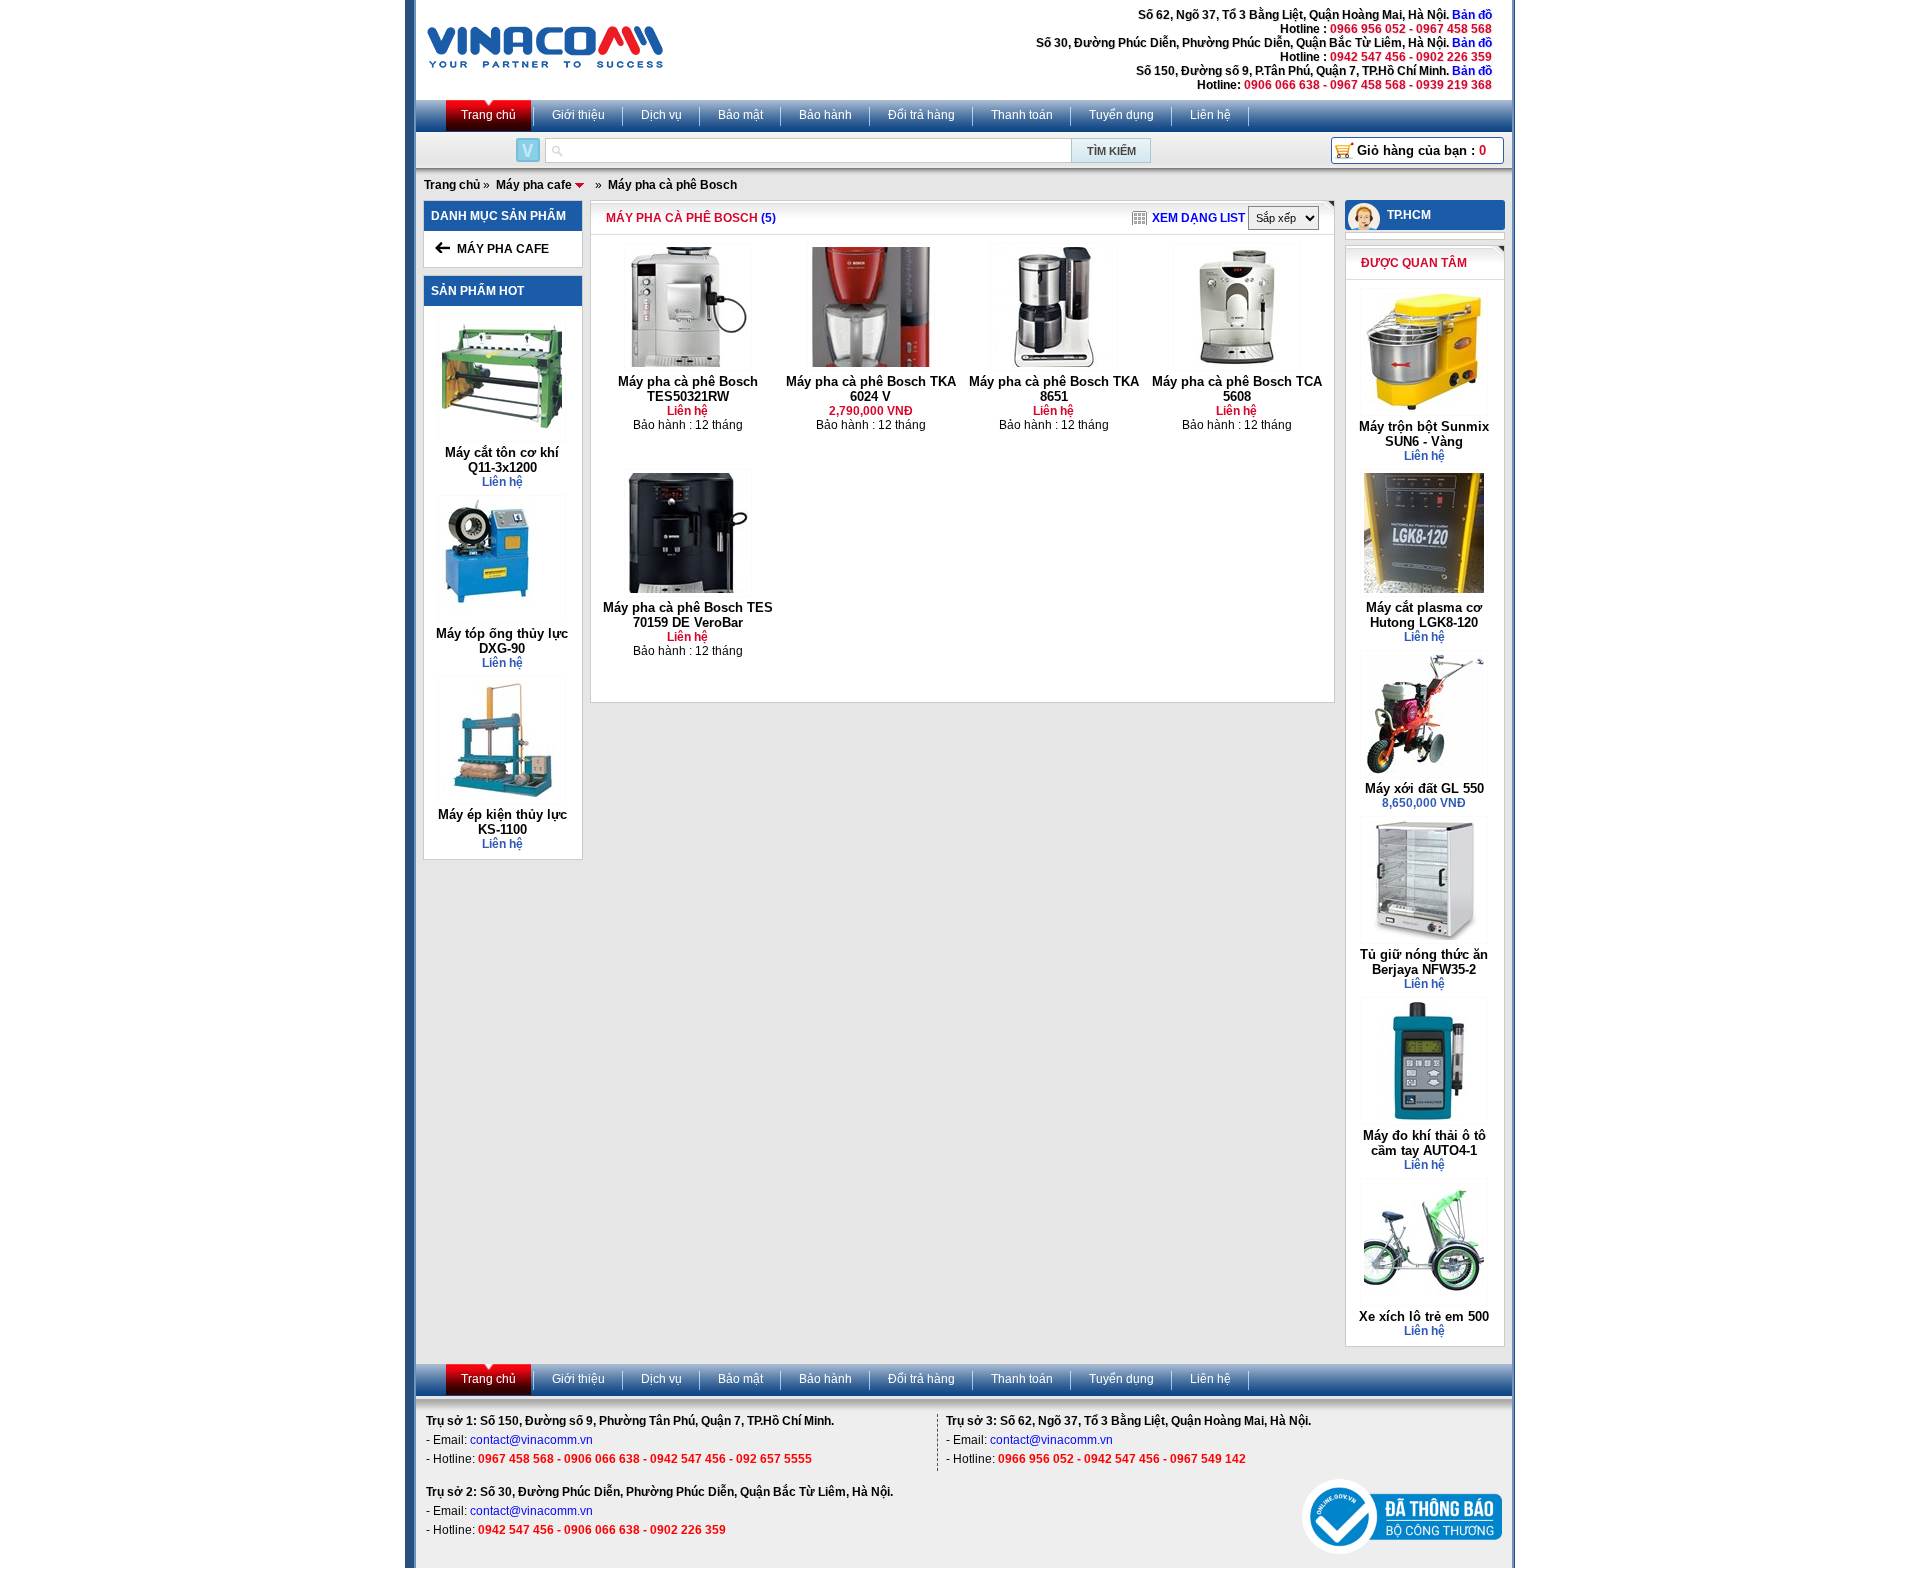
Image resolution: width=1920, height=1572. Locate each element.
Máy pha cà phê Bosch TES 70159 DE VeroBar (688, 615)
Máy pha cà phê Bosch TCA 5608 (1237, 389)
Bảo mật (740, 115)
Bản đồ (1472, 15)
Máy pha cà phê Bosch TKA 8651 (1054, 389)
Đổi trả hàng (921, 115)
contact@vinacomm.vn (531, 1440)
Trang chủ (488, 115)
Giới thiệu (578, 115)
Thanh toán (1022, 115)
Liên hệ (1210, 115)
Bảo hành (825, 115)
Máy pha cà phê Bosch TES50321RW (688, 389)
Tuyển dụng (1121, 115)
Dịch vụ (661, 115)
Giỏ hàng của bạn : (1421, 150)
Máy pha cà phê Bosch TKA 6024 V (871, 389)
